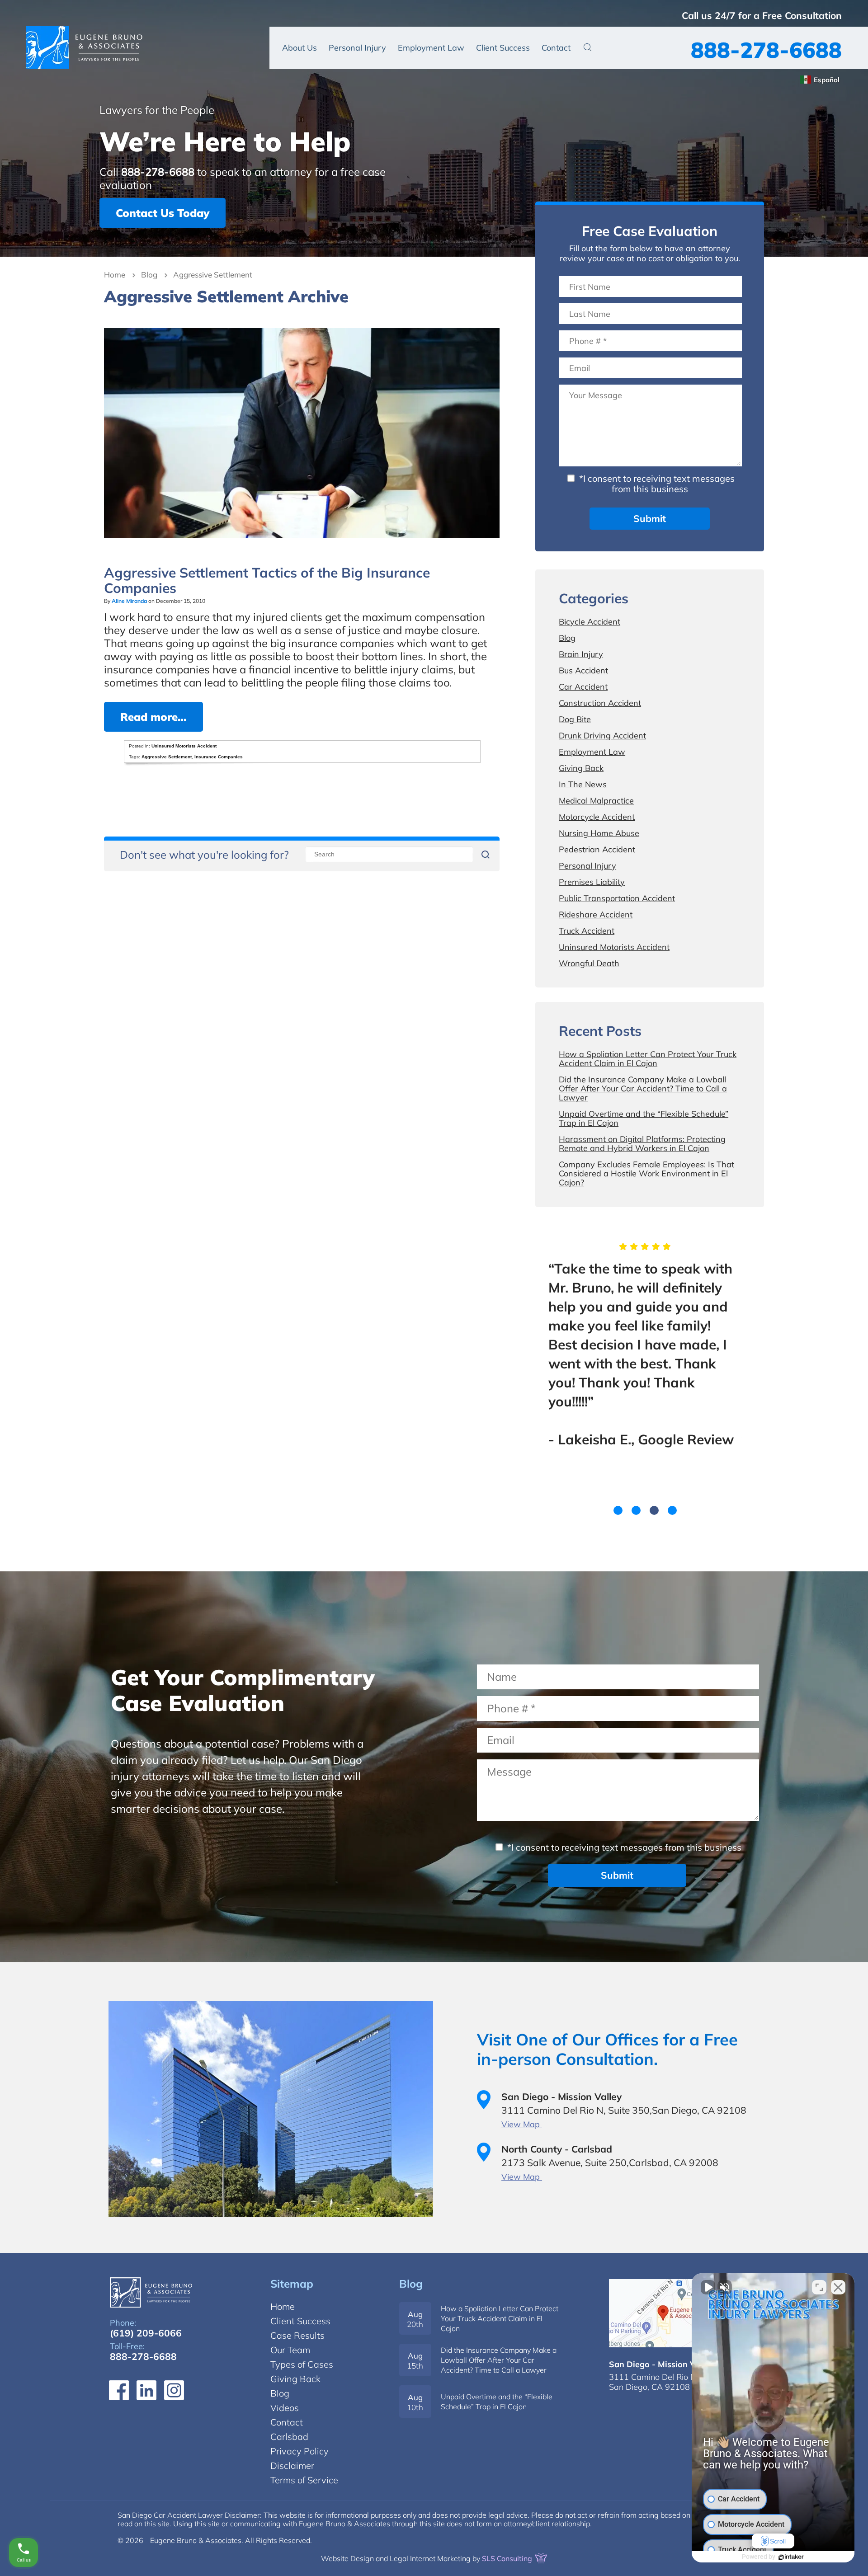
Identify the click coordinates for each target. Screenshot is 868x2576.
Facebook (119, 2390)
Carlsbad (289, 2437)
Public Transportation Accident (617, 898)
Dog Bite (575, 719)
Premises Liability (592, 882)
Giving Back (581, 768)
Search (587, 47)
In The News (583, 784)
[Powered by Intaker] (791, 2557)
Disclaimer (292, 2466)
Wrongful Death (589, 963)
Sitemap (292, 2284)
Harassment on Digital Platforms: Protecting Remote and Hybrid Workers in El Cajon (642, 1144)
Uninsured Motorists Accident (184, 746)
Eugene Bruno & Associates (84, 47)
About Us (300, 48)
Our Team (290, 2350)
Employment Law (431, 48)
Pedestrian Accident (597, 849)
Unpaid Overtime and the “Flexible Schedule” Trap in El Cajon (644, 1118)
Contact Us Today (163, 213)
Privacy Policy (300, 2451)
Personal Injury (357, 48)
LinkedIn (146, 2390)
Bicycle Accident (590, 622)
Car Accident (583, 687)
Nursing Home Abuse (599, 833)
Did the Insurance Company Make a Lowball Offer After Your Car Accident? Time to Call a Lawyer (643, 1088)
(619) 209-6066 (146, 2333)
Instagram (174, 2390)
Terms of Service (304, 2480)
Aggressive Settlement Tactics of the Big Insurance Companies (267, 580)
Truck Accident (587, 931)
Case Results (297, 2335)
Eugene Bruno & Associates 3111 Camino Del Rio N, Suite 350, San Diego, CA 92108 (683, 2313)
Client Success (503, 48)
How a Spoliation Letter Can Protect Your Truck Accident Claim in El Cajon (648, 1059)
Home (115, 275)
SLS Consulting (508, 2558)
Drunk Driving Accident (602, 736)
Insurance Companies (219, 757)
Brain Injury (581, 654)
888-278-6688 (766, 50)
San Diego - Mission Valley (661, 2364)
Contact (556, 48)
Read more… (153, 717)
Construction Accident (600, 703)
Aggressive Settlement (167, 757)
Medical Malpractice (596, 801)
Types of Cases (302, 2364)
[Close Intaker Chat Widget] (838, 2287)
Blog (149, 275)
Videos (285, 2408)
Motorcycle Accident (597, 817)
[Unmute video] (708, 2287)
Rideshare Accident (596, 914)
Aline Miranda (129, 601)
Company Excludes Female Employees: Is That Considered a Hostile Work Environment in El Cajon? (646, 1173)
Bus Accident (583, 670)
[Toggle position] (819, 2287)
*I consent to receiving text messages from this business (656, 484)
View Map (522, 2124)
